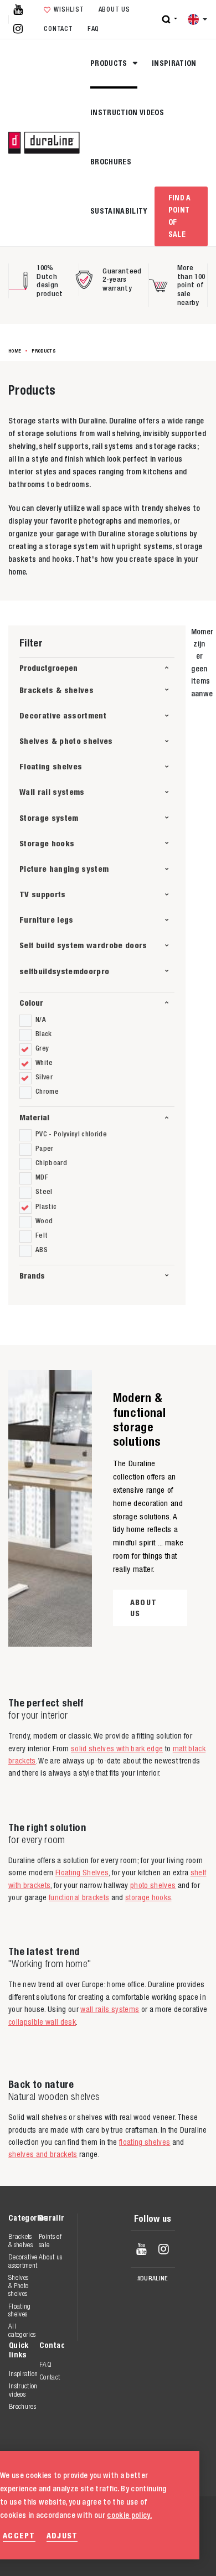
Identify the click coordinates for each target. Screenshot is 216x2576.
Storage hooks (47, 843)
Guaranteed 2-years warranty (122, 280)
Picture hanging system (64, 869)
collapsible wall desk (42, 2022)
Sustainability (119, 211)
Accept (19, 2535)
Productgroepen (48, 668)
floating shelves (145, 2142)
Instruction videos (127, 112)
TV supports (43, 894)
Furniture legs (47, 920)
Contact (58, 29)
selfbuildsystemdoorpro (64, 971)
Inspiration (174, 63)
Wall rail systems (52, 792)
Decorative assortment (63, 715)
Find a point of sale (180, 216)
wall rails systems (110, 2009)
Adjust (62, 2535)
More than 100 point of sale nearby (191, 285)
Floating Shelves (82, 1872)
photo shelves (153, 1885)
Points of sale (50, 2240)
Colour (31, 1003)
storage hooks (148, 1897)
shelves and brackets (43, 2154)
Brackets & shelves (56, 690)
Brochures (111, 162)
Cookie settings (145, 2554)
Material (34, 1117)
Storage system (49, 818)
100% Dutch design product (50, 281)
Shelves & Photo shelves (18, 2285)
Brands (32, 1276)
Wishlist (69, 9)
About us (114, 9)
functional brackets (79, 1897)
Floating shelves (51, 766)
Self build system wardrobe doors (83, 945)
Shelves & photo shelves (66, 741)
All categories (22, 2330)
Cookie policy (140, 2542)
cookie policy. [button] (129, 2515)
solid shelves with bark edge (117, 1749)
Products (110, 63)
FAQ (93, 29)
